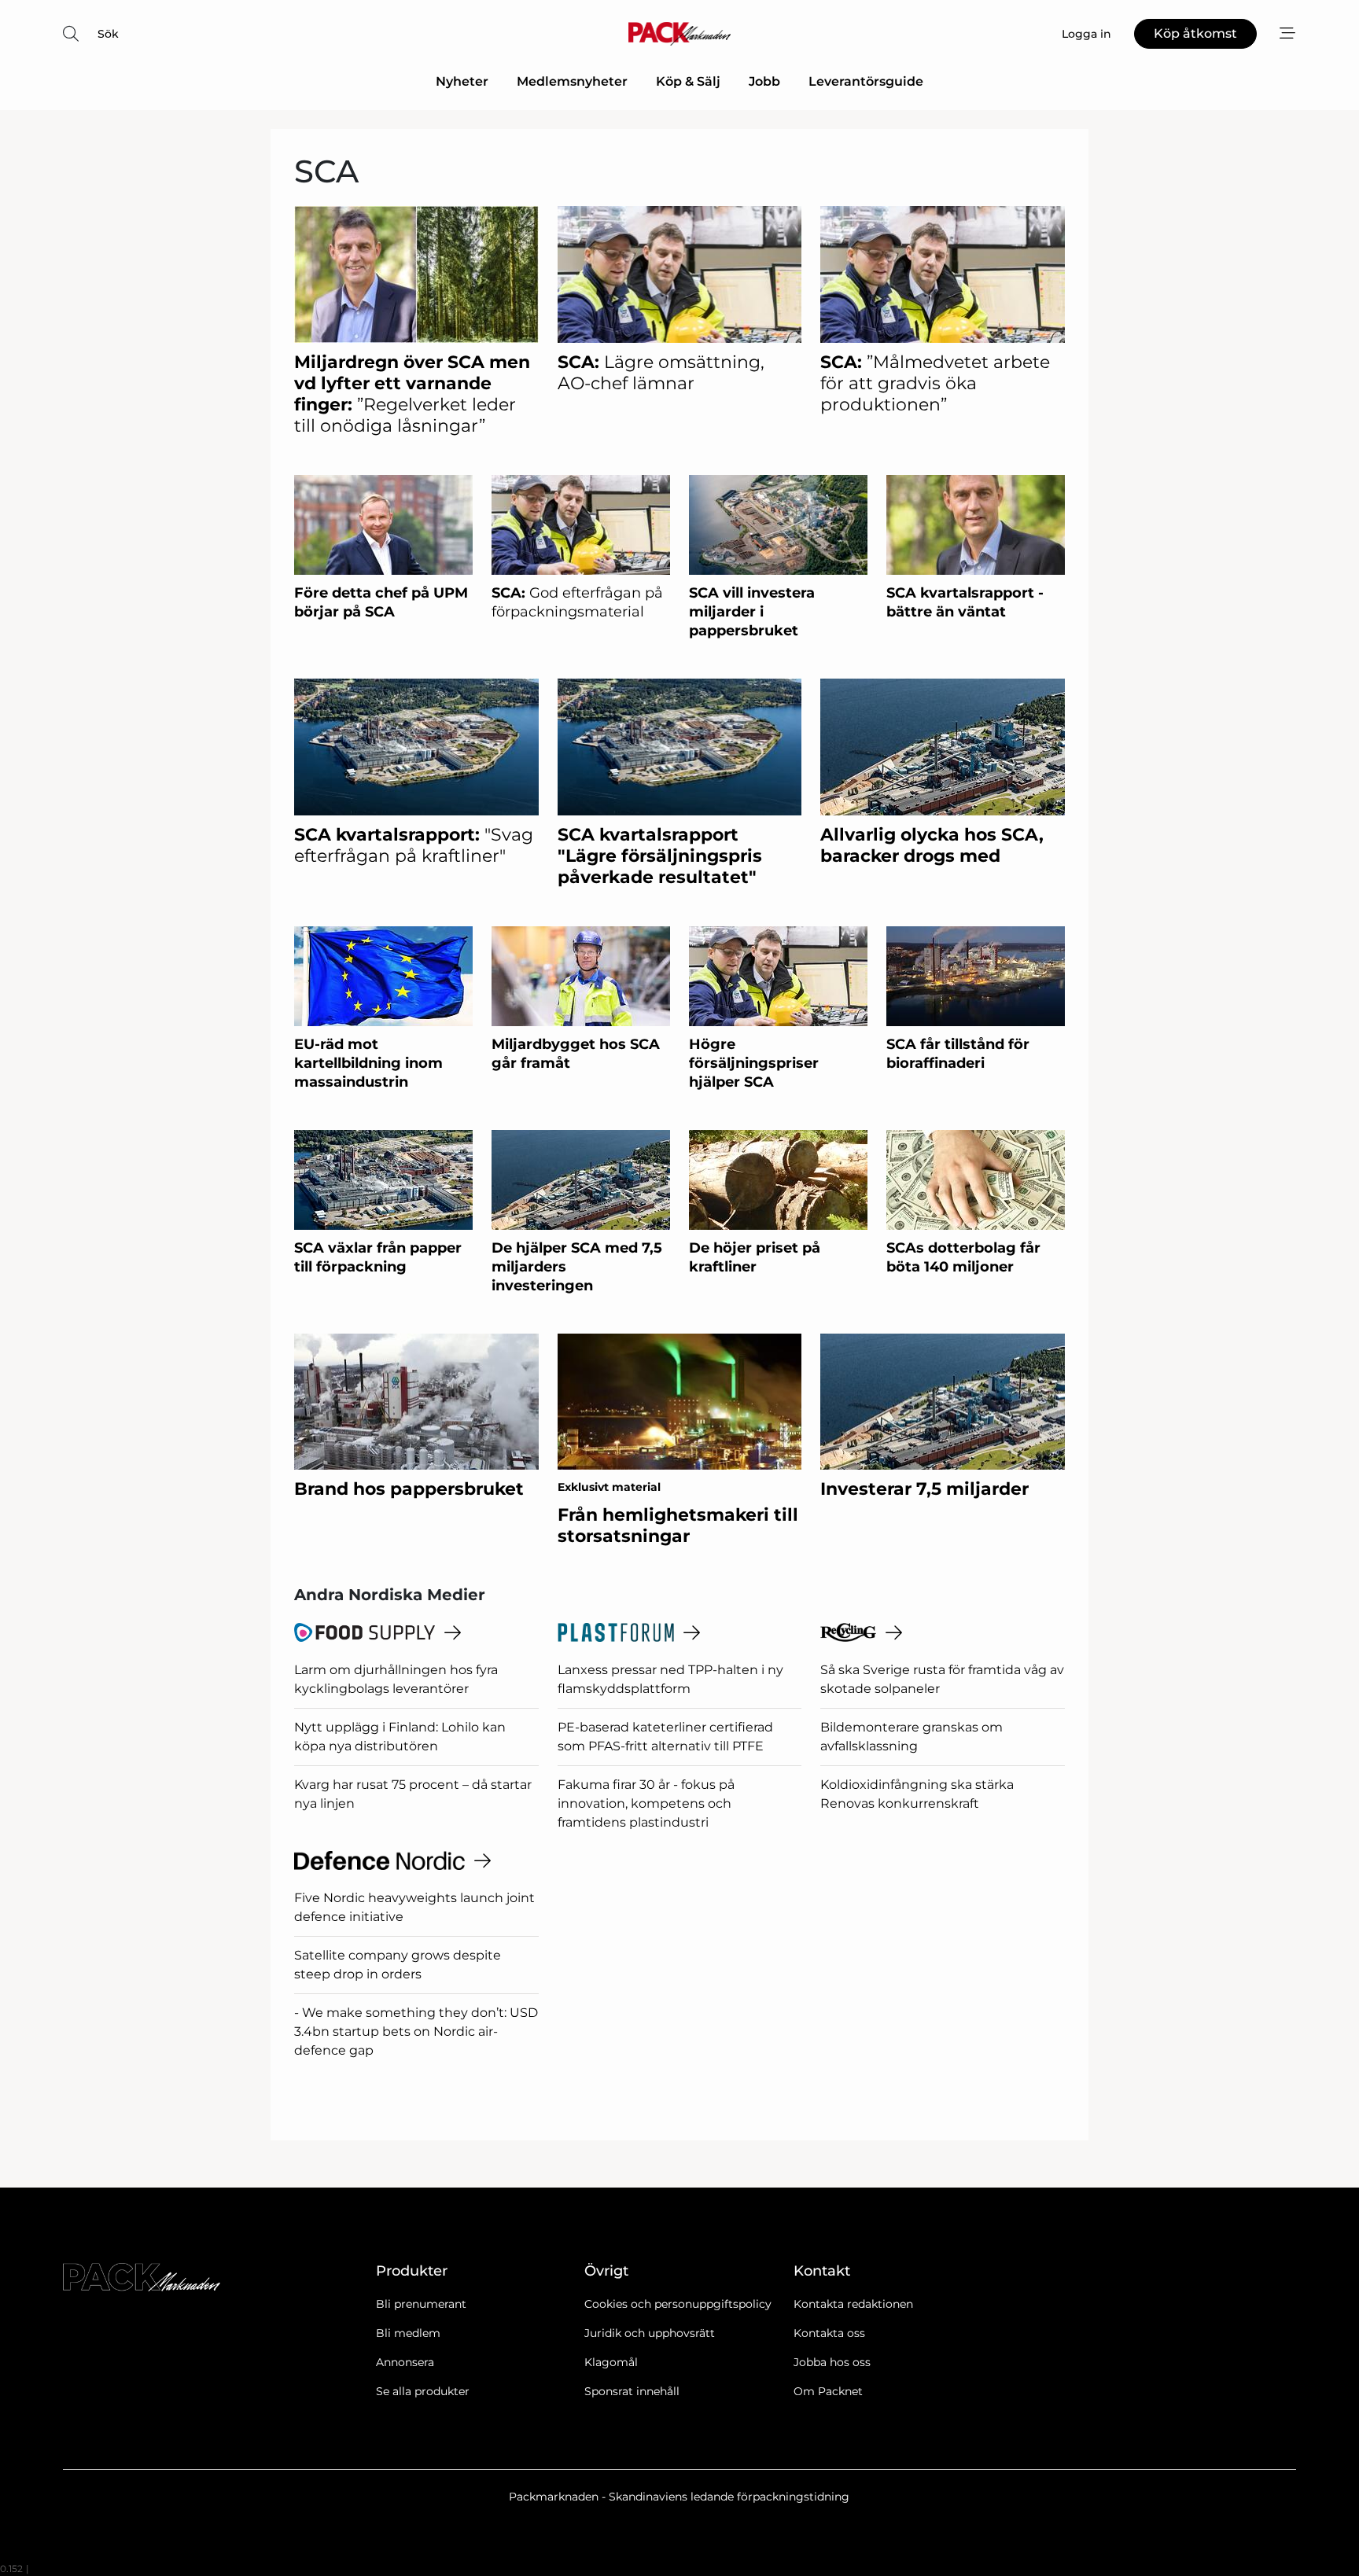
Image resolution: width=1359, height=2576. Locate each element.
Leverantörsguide (866, 81)
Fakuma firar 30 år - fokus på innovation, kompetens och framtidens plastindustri (646, 1803)
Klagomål (611, 2362)
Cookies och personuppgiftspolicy (678, 2304)
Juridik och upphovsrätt (650, 2333)
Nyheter (462, 81)
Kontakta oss (829, 2333)
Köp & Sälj (688, 81)
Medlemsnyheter (572, 81)
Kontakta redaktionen (853, 2304)
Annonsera (405, 2362)
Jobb (764, 81)
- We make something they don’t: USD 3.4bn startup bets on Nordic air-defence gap (416, 2031)
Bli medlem (408, 2333)
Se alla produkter (423, 2391)
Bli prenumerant (421, 2304)
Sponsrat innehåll (632, 2391)
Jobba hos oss (832, 2362)
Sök (108, 34)
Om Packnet (828, 2391)
